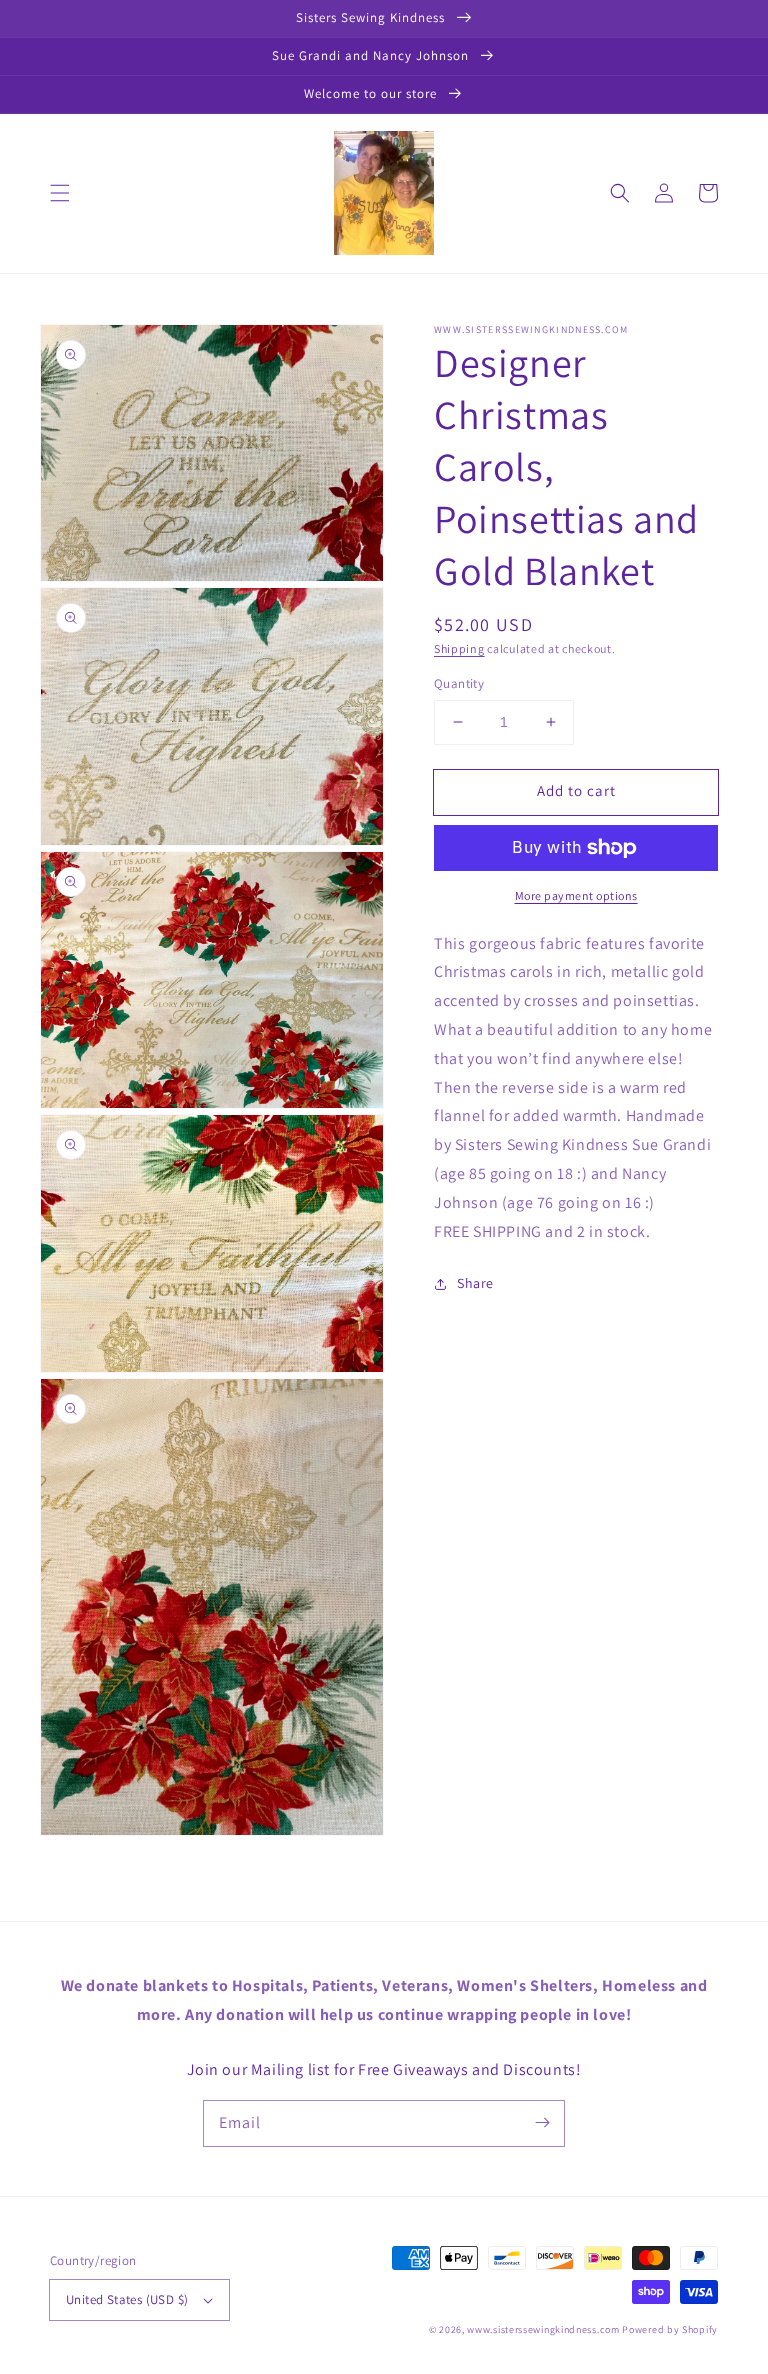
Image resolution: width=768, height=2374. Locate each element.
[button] (60, 193)
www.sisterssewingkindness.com (543, 2329)
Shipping (459, 648)
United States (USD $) (127, 2299)
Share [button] (475, 1283)
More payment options (576, 895)
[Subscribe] (542, 2123)
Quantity (459, 683)
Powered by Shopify (670, 2329)
